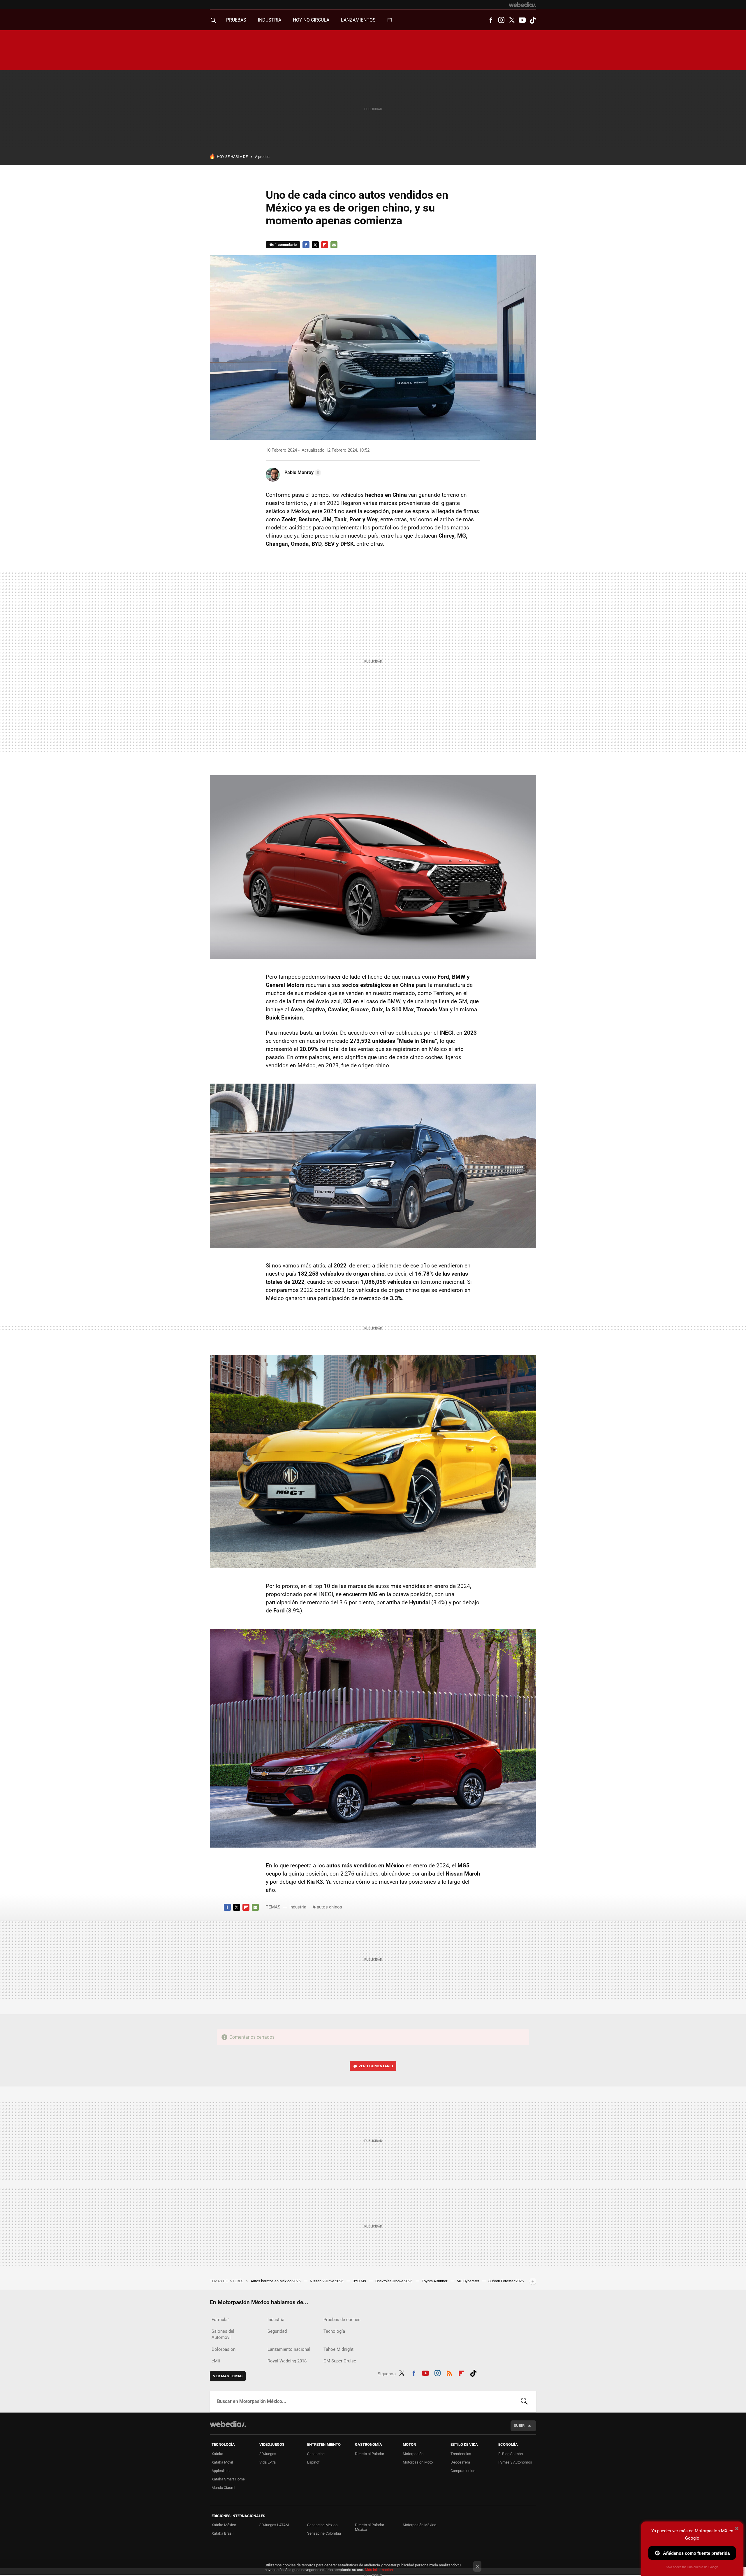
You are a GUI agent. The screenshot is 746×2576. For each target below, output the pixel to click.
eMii (216, 2361)
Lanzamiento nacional (289, 2349)
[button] (302, 473)
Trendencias (461, 2454)
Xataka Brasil (222, 2533)
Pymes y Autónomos (515, 2462)
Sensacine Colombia (324, 2533)
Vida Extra (268, 2462)
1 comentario (286, 245)
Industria (270, 20)
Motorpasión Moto (418, 2462)
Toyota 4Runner (435, 2281)
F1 (390, 20)
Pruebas (236, 20)
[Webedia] (522, 5)
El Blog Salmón (511, 2454)
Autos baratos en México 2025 (276, 2281)
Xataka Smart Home (228, 2479)
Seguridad (277, 2331)
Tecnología (334, 2331)
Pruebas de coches (342, 2320)
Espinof (313, 2462)
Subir (519, 2426)
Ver (376, 2066)
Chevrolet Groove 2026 (394, 2281)
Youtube (522, 20)
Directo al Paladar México (370, 2527)
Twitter (512, 20)
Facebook (491, 20)
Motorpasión (413, 2454)
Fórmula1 (221, 2320)
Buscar (524, 2401)
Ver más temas (228, 2376)
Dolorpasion (224, 2349)
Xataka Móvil (222, 2462)
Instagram (501, 20)
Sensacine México (322, 2525)
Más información (379, 2570)
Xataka (217, 2454)
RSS (449, 2373)
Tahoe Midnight (338, 2349)
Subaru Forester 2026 (506, 2281)
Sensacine (316, 2454)
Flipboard (325, 245)
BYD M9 (360, 2281)
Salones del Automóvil (223, 2334)
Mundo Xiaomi (223, 2488)
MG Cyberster (468, 2281)
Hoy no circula (311, 20)
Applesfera (221, 2471)
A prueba (262, 157)
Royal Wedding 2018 (287, 2361)
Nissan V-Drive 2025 (327, 2281)
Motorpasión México (419, 2525)
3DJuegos (268, 2454)
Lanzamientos (358, 20)
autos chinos (329, 1907)
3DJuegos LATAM (274, 2525)
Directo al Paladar (370, 2454)
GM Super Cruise (340, 2361)
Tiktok (533, 20)
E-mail (334, 245)
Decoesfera (460, 2462)
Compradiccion (463, 2471)
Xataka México (224, 2525)
